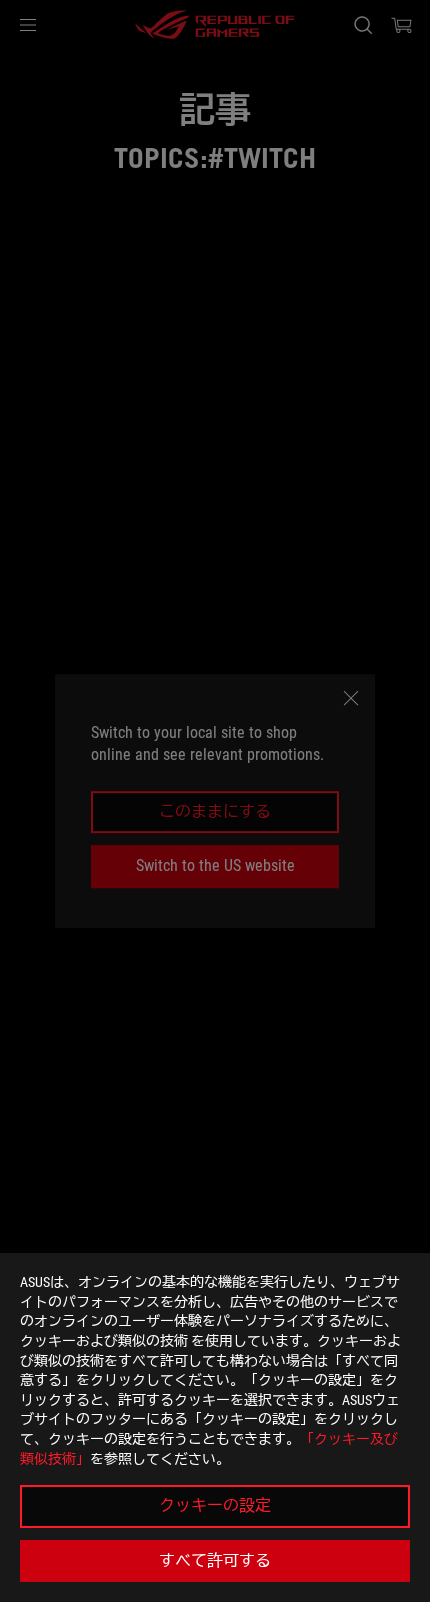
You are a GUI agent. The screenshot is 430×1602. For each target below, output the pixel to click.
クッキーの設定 (215, 1505)
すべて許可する (215, 1560)
